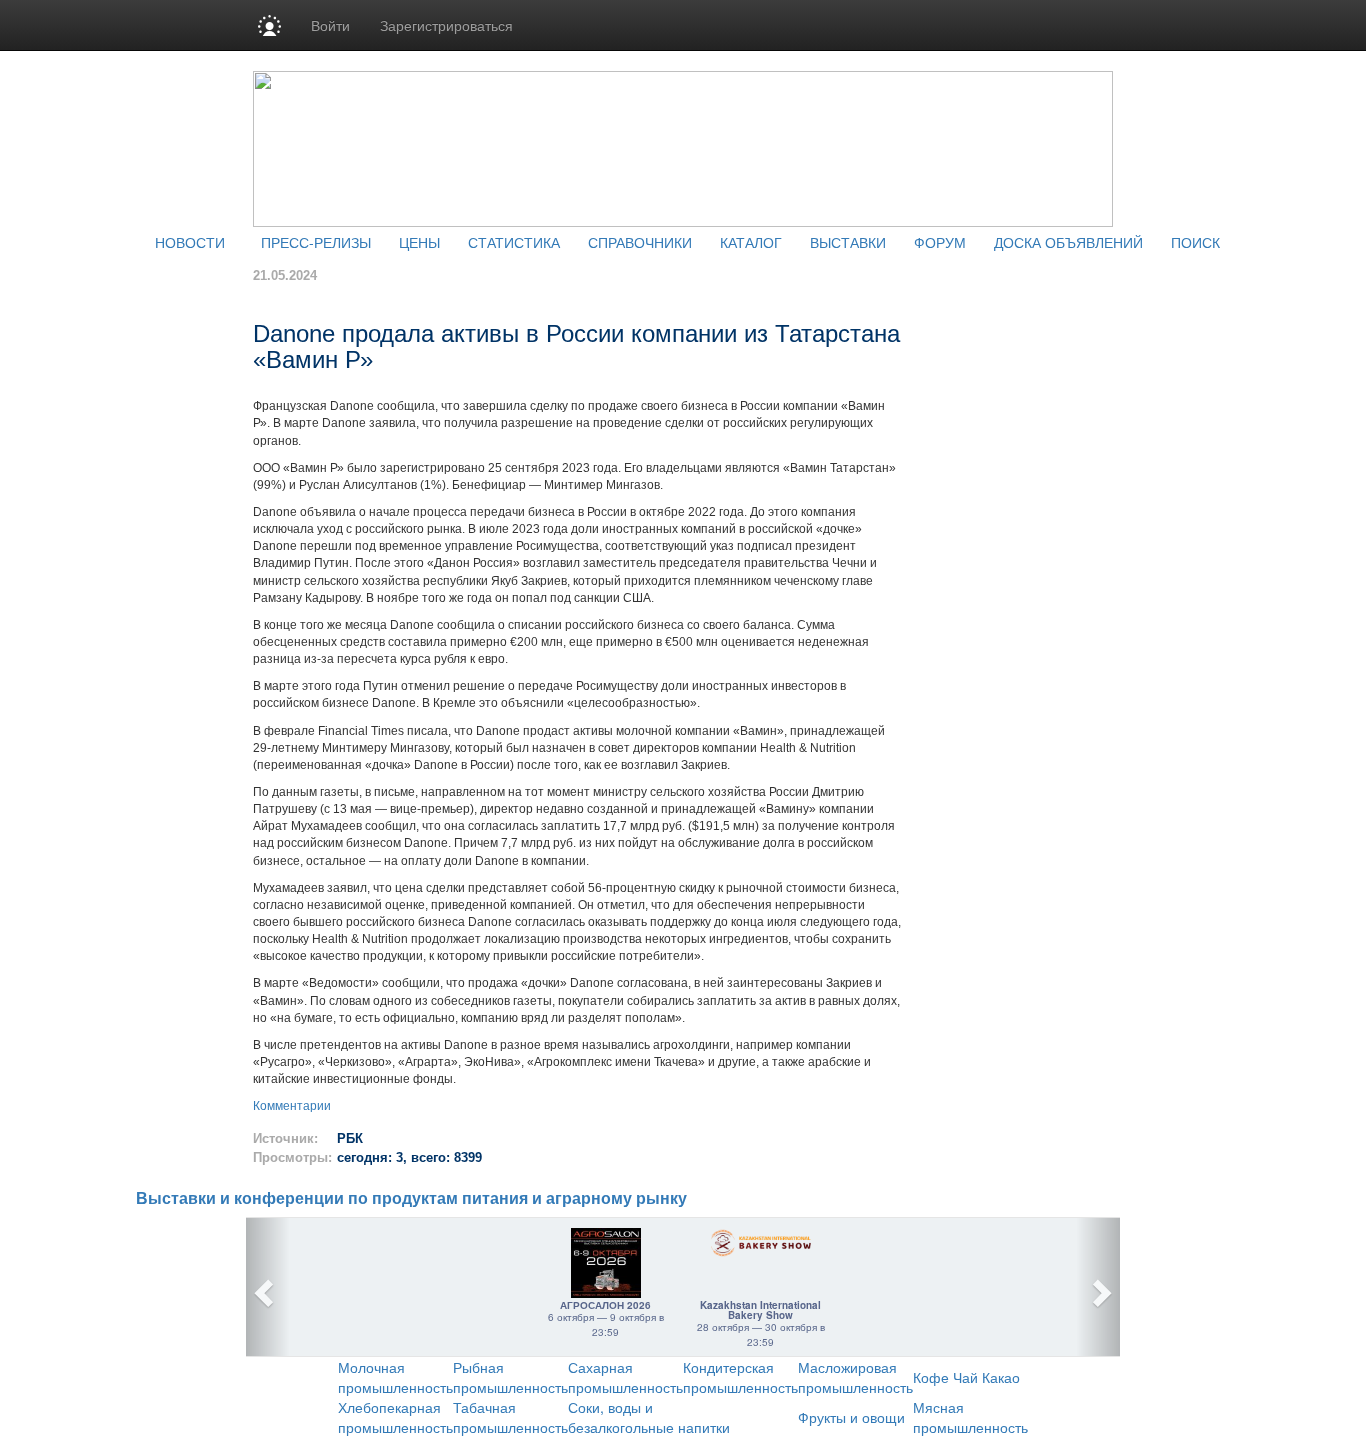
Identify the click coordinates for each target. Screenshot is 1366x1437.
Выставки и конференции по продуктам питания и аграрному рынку (411, 1198)
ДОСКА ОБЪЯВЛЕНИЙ (1068, 242)
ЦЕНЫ (419, 242)
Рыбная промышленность (510, 1377)
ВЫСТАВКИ (848, 242)
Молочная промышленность (395, 1377)
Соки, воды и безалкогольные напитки (649, 1417)
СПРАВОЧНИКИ (640, 242)
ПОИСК (1195, 242)
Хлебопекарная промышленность (395, 1417)
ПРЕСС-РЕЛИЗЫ (316, 242)
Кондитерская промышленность (740, 1377)
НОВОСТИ (190, 242)
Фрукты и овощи (851, 1417)
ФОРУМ (940, 242)
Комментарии (292, 1106)
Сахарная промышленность (625, 1377)
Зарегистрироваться (446, 25)
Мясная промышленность (970, 1417)
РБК (350, 1138)
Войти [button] (330, 25)
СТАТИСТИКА (514, 242)
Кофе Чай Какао (966, 1377)
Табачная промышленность (510, 1417)
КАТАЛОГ (751, 242)
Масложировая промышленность (855, 1377)
